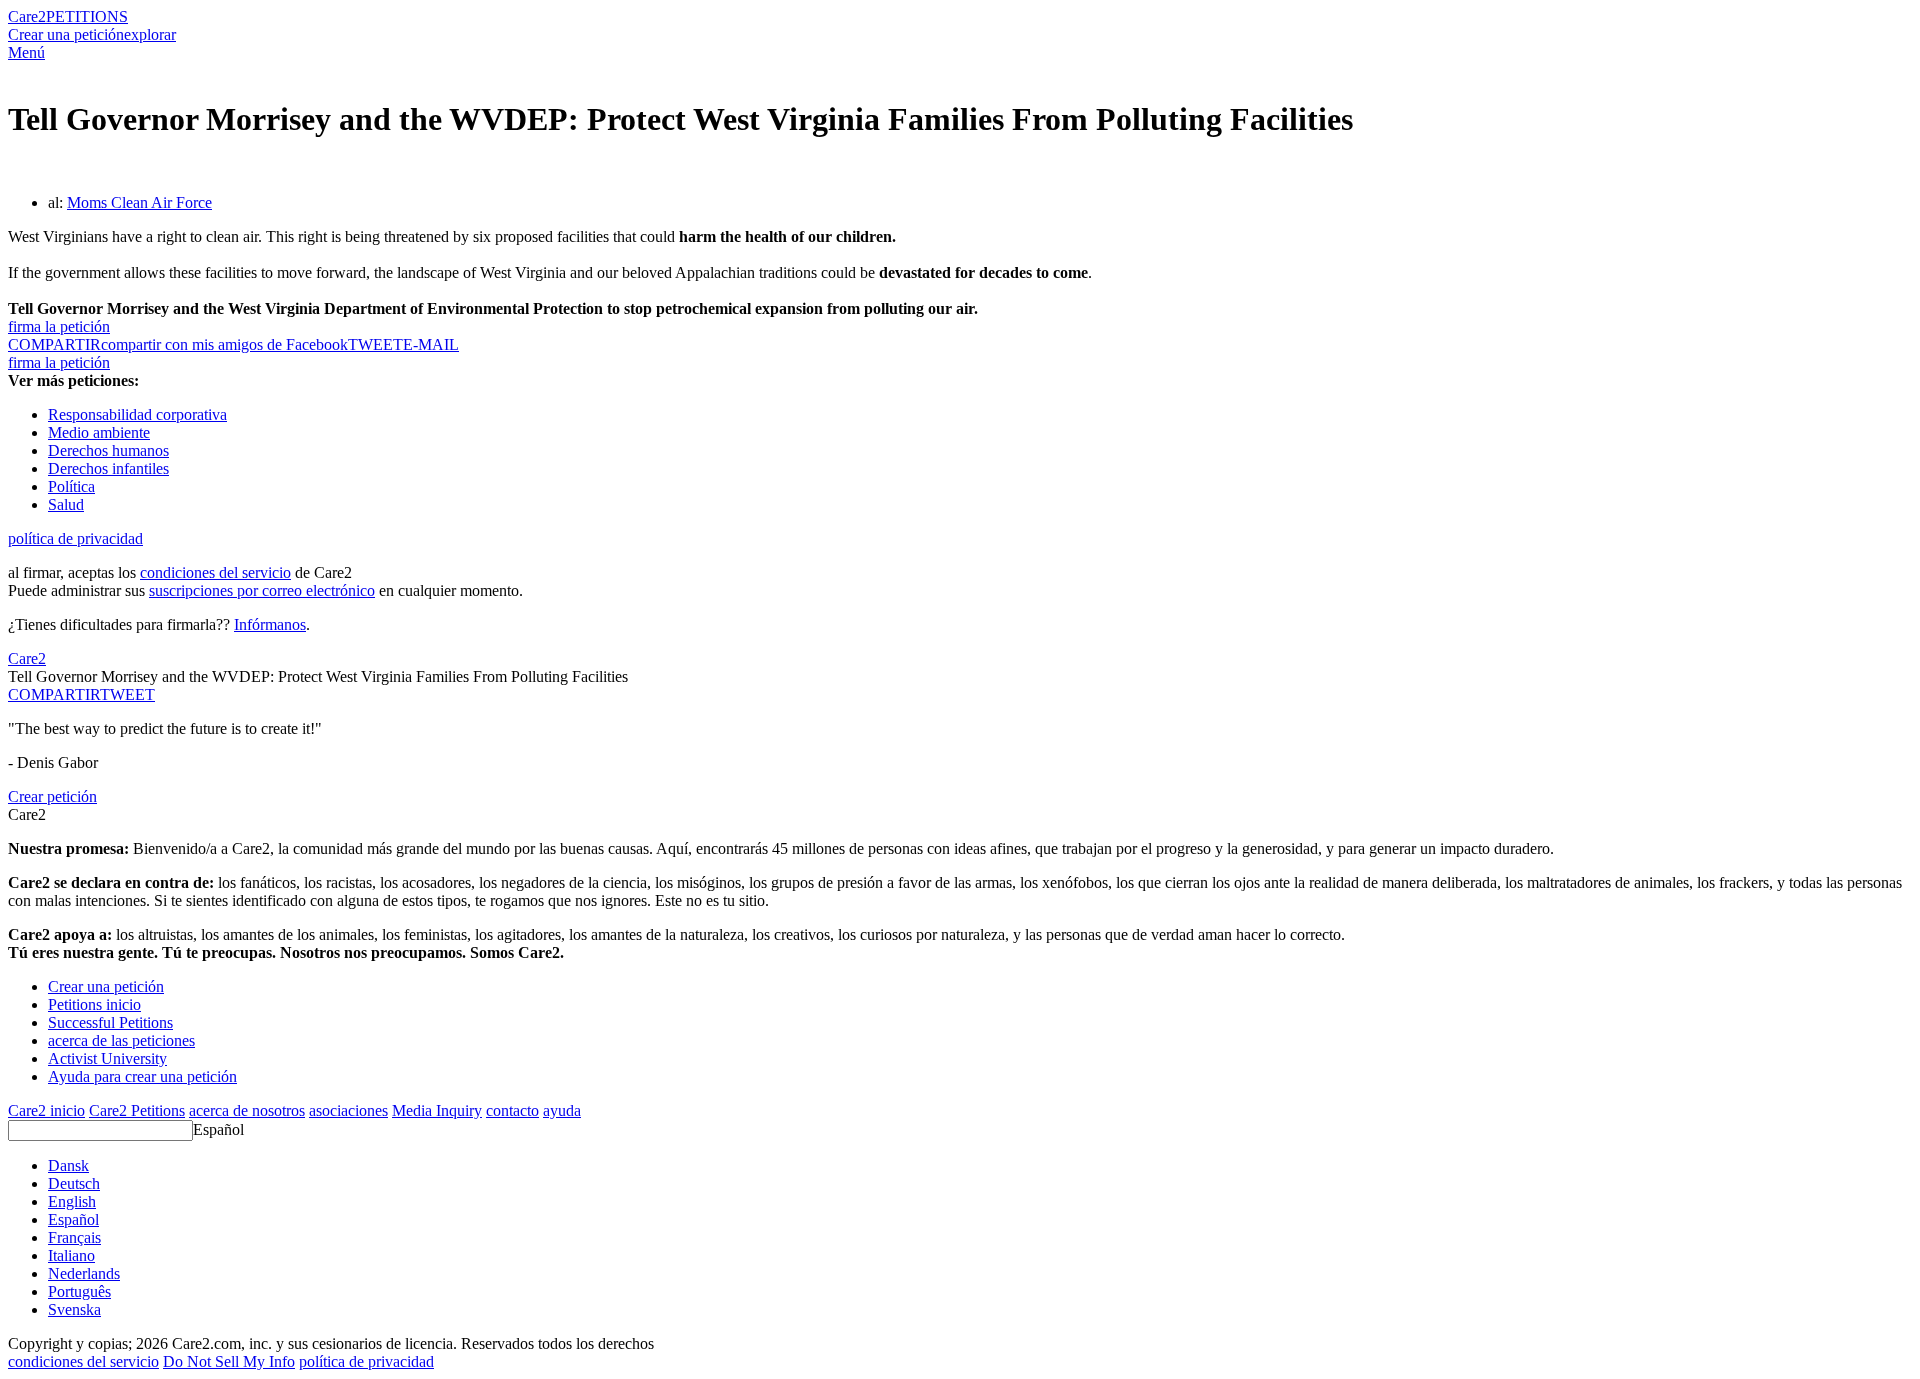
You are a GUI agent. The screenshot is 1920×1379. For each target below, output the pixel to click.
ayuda (562, 1110)
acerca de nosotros (247, 1110)
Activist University (107, 1058)
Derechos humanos (108, 450)
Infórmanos (270, 624)
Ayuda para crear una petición (142, 1076)
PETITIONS (87, 16)
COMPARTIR (54, 694)
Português (79, 1291)
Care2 (27, 16)
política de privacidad (75, 538)
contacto (512, 1110)
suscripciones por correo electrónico (262, 590)
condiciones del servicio (215, 572)
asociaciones (348, 1110)
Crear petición (52, 796)
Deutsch (74, 1183)
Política (71, 486)
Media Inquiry (437, 1110)
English (72, 1201)
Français (74, 1237)
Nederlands (84, 1273)
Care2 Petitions (137, 1110)
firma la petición (59, 326)
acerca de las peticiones (121, 1040)
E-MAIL (431, 344)
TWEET (375, 344)
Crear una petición (66, 34)
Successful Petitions (110, 1022)
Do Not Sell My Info (229, 1361)
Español (218, 1129)
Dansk (68, 1165)
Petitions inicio (94, 1004)
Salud (66, 504)
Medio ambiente (99, 432)
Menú (26, 52)
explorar (150, 34)
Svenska (74, 1309)
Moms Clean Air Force (139, 202)
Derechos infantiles (108, 468)
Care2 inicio (46, 1110)
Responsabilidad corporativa (137, 414)
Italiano (71, 1255)
